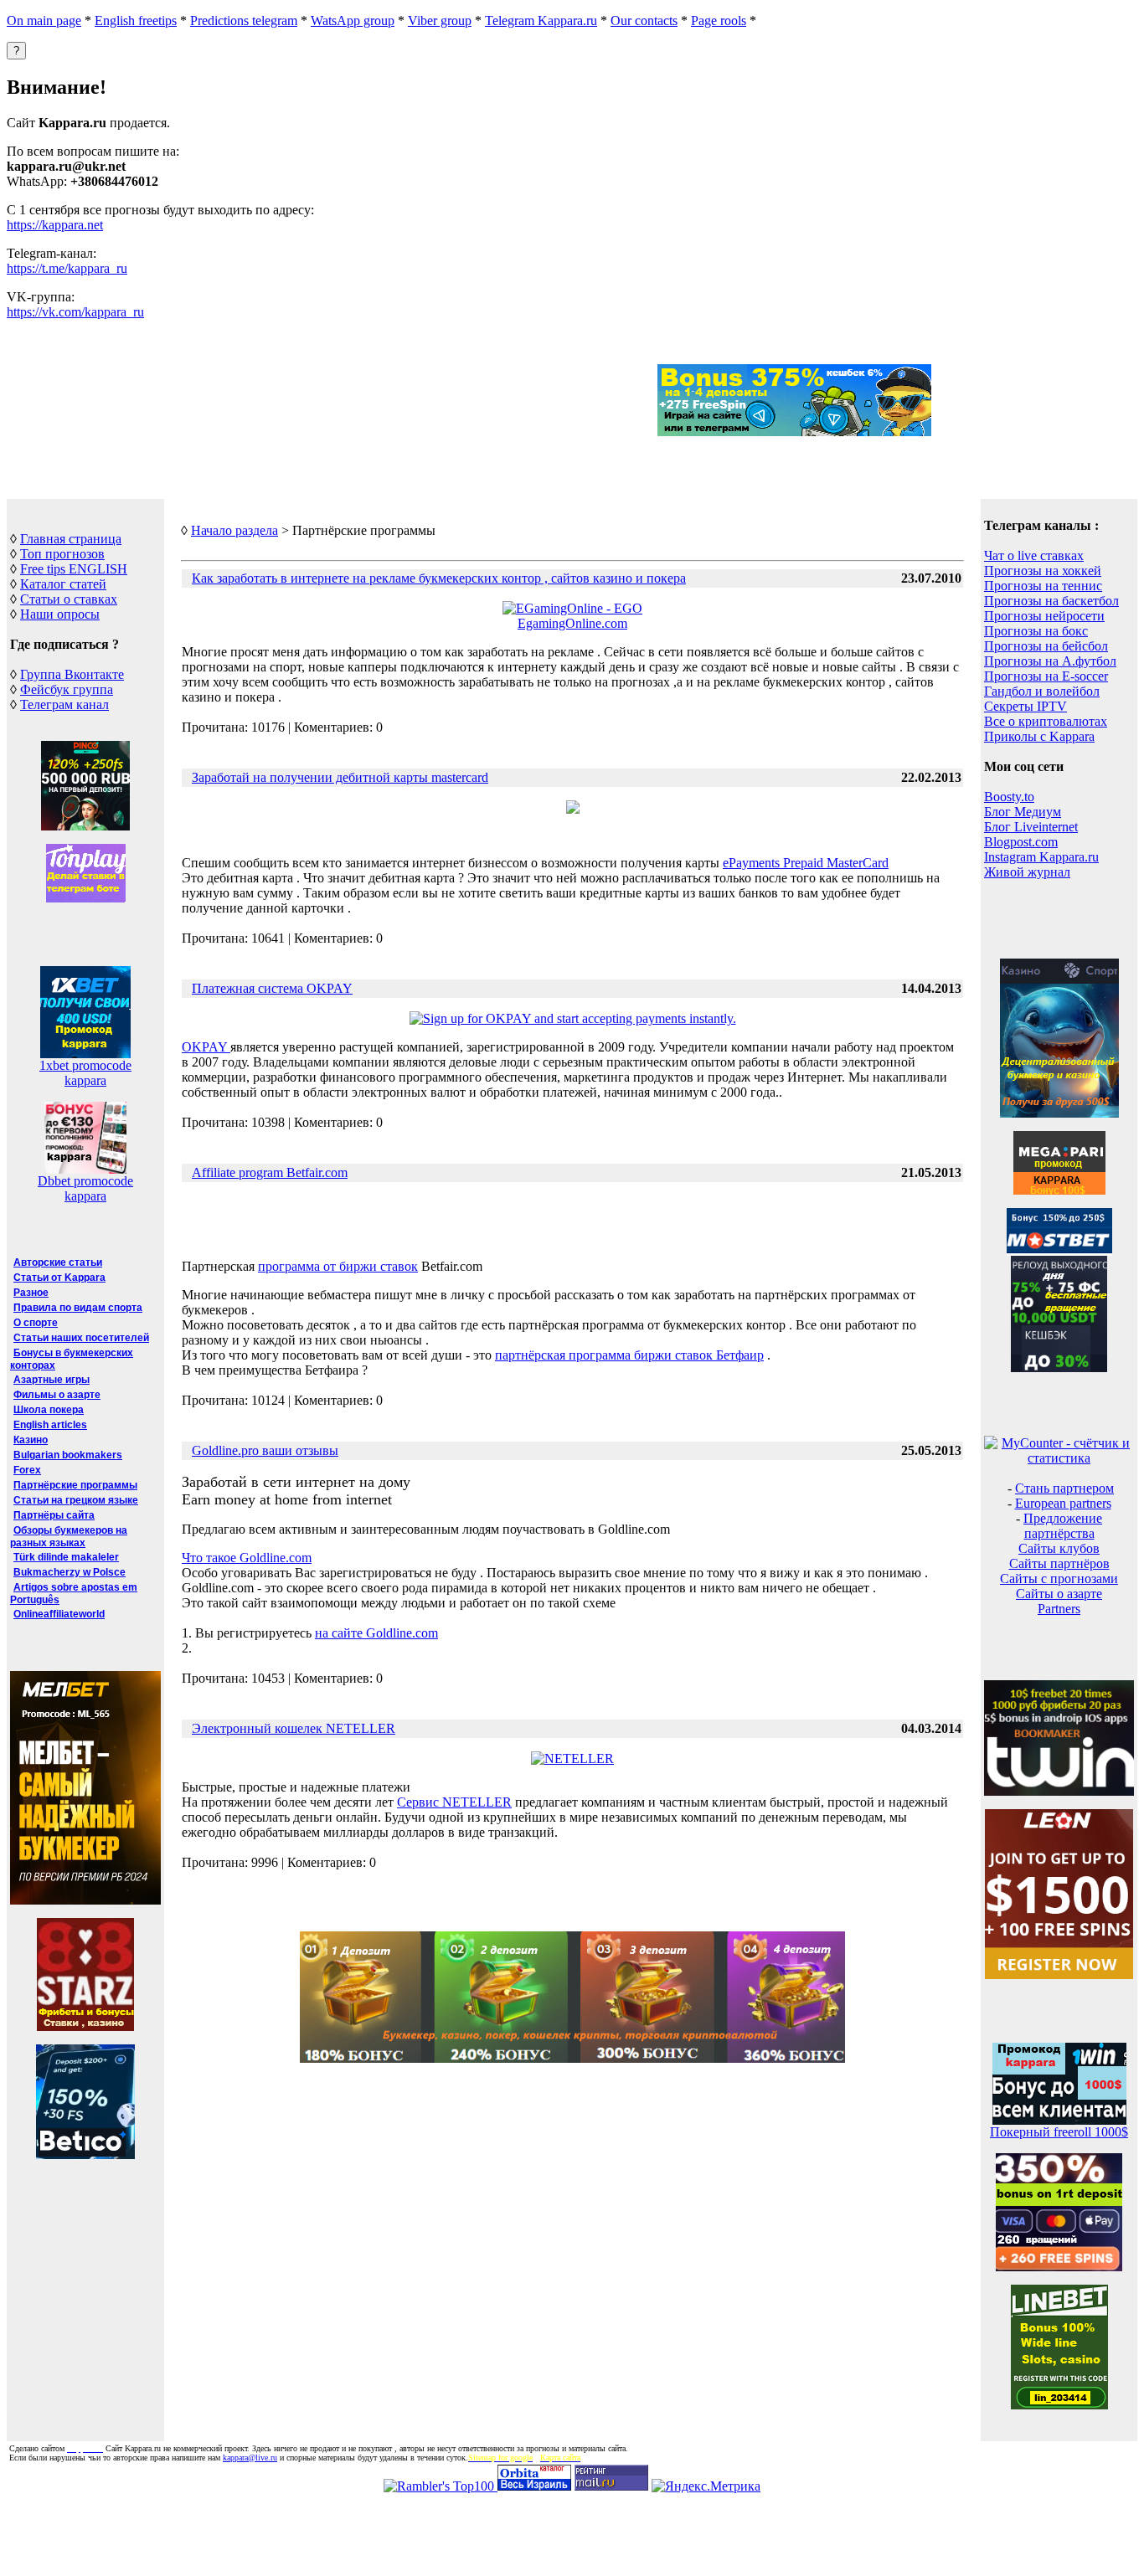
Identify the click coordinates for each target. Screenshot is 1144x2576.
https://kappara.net (55, 225)
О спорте (36, 1323)
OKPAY (206, 1047)
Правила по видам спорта (78, 1308)
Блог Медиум (1023, 812)
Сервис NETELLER (454, 1802)
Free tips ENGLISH (74, 569)
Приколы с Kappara (1039, 736)
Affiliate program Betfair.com (270, 1172)
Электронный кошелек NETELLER (294, 1728)
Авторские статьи (58, 1262)
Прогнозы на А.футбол (1050, 661)
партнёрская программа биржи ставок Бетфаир (629, 1355)
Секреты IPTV (1025, 706)
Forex (27, 1470)
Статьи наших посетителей (81, 1338)
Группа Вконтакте (72, 674)
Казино (31, 1440)
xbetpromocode (85, 1065)
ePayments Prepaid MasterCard (806, 863)
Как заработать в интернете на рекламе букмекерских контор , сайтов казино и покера (439, 578)
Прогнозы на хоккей (1043, 571)
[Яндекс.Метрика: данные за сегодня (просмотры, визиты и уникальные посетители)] (706, 2486)
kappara (85, 1080)
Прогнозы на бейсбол (1046, 646)
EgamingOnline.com (572, 623)
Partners (1059, 1609)
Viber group (440, 21)
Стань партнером (1064, 1488)
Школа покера (49, 1410)
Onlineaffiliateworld (59, 1614)
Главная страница (71, 539)
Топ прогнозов (62, 554)
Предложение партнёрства (1063, 1526)
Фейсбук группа (67, 689)
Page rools (719, 21)
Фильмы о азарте (57, 1395)
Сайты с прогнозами (1059, 1579)
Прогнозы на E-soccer (1046, 676)
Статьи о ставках (69, 599)
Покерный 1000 (1059, 2132)
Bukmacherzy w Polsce (70, 1572)
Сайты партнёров (1059, 1563)
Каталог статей (63, 584)
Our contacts (644, 21)
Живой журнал (1027, 872)
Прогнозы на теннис (1043, 586)
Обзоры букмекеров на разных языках (69, 1537)
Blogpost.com (1021, 842)
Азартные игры (52, 1380)
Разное (31, 1293)
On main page (44, 21)
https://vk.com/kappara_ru (75, 312)
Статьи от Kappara (59, 1278)
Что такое (247, 1558)
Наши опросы (60, 614)
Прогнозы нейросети (1044, 616)
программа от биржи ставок (338, 1266)
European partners (1063, 1503)
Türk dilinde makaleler (66, 1557)
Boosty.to (1009, 797)
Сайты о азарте (1059, 1594)
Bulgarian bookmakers (68, 1455)
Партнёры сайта (54, 1515)
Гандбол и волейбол (1042, 691)
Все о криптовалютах (1046, 721)
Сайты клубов (1059, 1548)
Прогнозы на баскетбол (1051, 601)
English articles (50, 1425)
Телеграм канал (64, 704)
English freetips (136, 21)
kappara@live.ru (250, 2458)
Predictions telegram (244, 21)
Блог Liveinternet (1031, 827)
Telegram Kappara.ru (541, 21)
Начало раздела (234, 530)
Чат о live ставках (1034, 555)
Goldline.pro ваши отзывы (265, 1450)
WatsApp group (353, 21)
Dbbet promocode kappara (85, 1188)
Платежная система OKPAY (272, 988)
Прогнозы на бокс (1036, 631)
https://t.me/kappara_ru (67, 268)
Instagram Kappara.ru (1041, 857)
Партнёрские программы (75, 1485)
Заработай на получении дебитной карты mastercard (340, 777)
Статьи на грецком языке (76, 1500)
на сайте (376, 1633)
